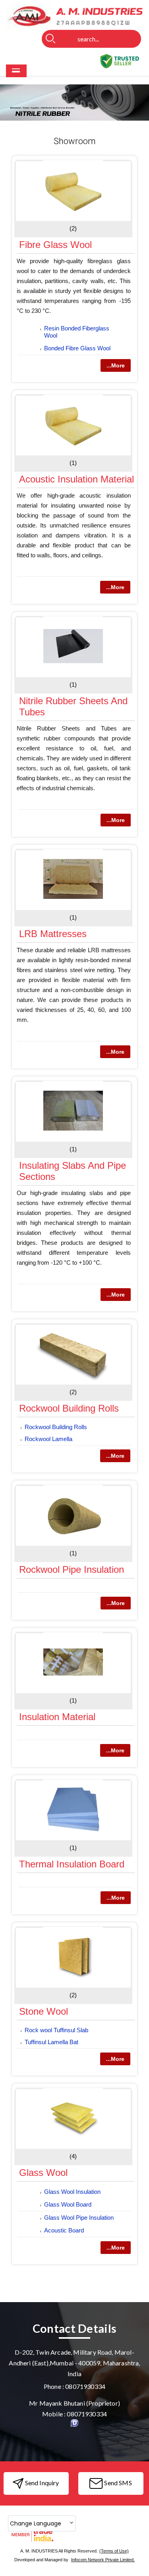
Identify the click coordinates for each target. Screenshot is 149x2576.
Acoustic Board (64, 2230)
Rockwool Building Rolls (69, 1408)
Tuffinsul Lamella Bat (51, 2042)
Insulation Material (57, 1717)
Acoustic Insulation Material (76, 479)
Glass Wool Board (68, 2204)
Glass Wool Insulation (72, 2192)
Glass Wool (43, 2173)
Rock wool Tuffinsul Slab (56, 2030)
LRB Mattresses (53, 934)
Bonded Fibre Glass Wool (77, 348)
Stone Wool (44, 2011)
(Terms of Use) (114, 2551)
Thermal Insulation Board (72, 1864)
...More (116, 365)
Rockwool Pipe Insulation (72, 1569)
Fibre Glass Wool (55, 245)
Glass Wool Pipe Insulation (79, 2218)
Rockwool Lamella (48, 1439)
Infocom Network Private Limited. (103, 2560)
